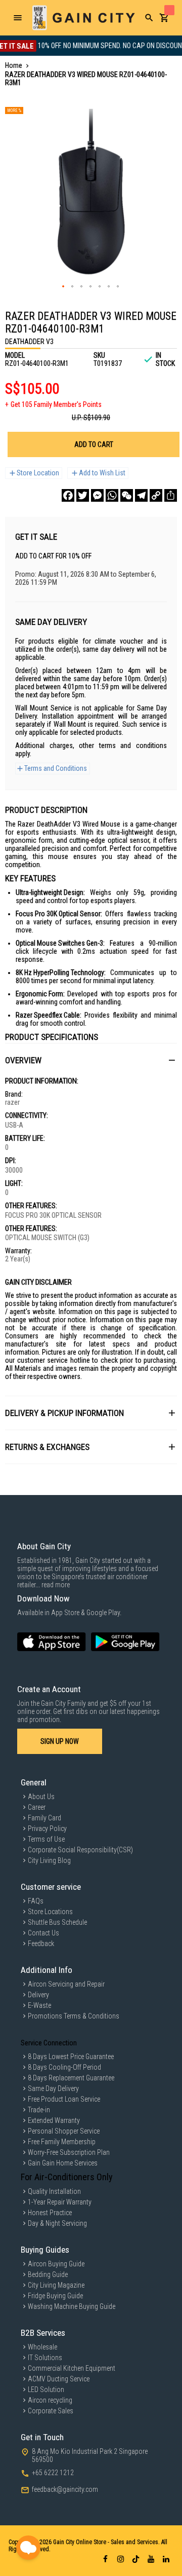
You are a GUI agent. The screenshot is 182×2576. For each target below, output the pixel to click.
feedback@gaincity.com (65, 2489)
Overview (23, 1060)
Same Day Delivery (53, 2088)
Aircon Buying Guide (56, 2264)
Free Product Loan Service (64, 2099)
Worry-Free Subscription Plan (69, 2152)
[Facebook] (68, 495)
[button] (64, 287)
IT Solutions (45, 2358)
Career (37, 1807)
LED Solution (46, 2390)
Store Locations (50, 1912)
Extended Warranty (54, 2120)
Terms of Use (46, 1839)
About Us (41, 1797)
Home (14, 65)
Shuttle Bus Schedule (57, 1922)
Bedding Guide (48, 2274)
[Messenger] (97, 495)
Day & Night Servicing (57, 2223)
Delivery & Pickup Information (64, 1413)
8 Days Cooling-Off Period (64, 2067)
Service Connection (49, 2043)
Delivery (38, 1995)
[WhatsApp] (112, 495)
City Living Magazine (56, 2285)
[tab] (91, 1060)
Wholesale (42, 2347)
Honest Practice (50, 2213)
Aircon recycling (50, 2400)
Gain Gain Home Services (63, 2163)
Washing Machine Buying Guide (72, 2306)
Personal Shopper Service (64, 2131)
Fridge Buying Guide (55, 2296)
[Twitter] (83, 495)
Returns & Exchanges (47, 1447)
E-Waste (39, 2005)
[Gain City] (83, 18)
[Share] (171, 495)
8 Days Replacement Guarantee (71, 2078)
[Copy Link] (156, 495)
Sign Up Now (60, 1741)
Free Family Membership (62, 2142)
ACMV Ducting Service (59, 2379)
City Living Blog (49, 1860)
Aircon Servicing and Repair (66, 1984)
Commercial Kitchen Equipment (72, 2368)
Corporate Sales (51, 2411)
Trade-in (39, 2110)
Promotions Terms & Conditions (74, 2016)
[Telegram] (141, 495)
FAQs (36, 1901)
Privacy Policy (47, 1828)
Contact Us (43, 1933)
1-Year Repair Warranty (60, 2202)
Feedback (41, 1944)
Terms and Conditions (56, 768)
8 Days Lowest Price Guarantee (71, 2057)
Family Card (44, 1818)
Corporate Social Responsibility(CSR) (80, 1850)
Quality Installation (54, 2191)
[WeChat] (127, 495)
